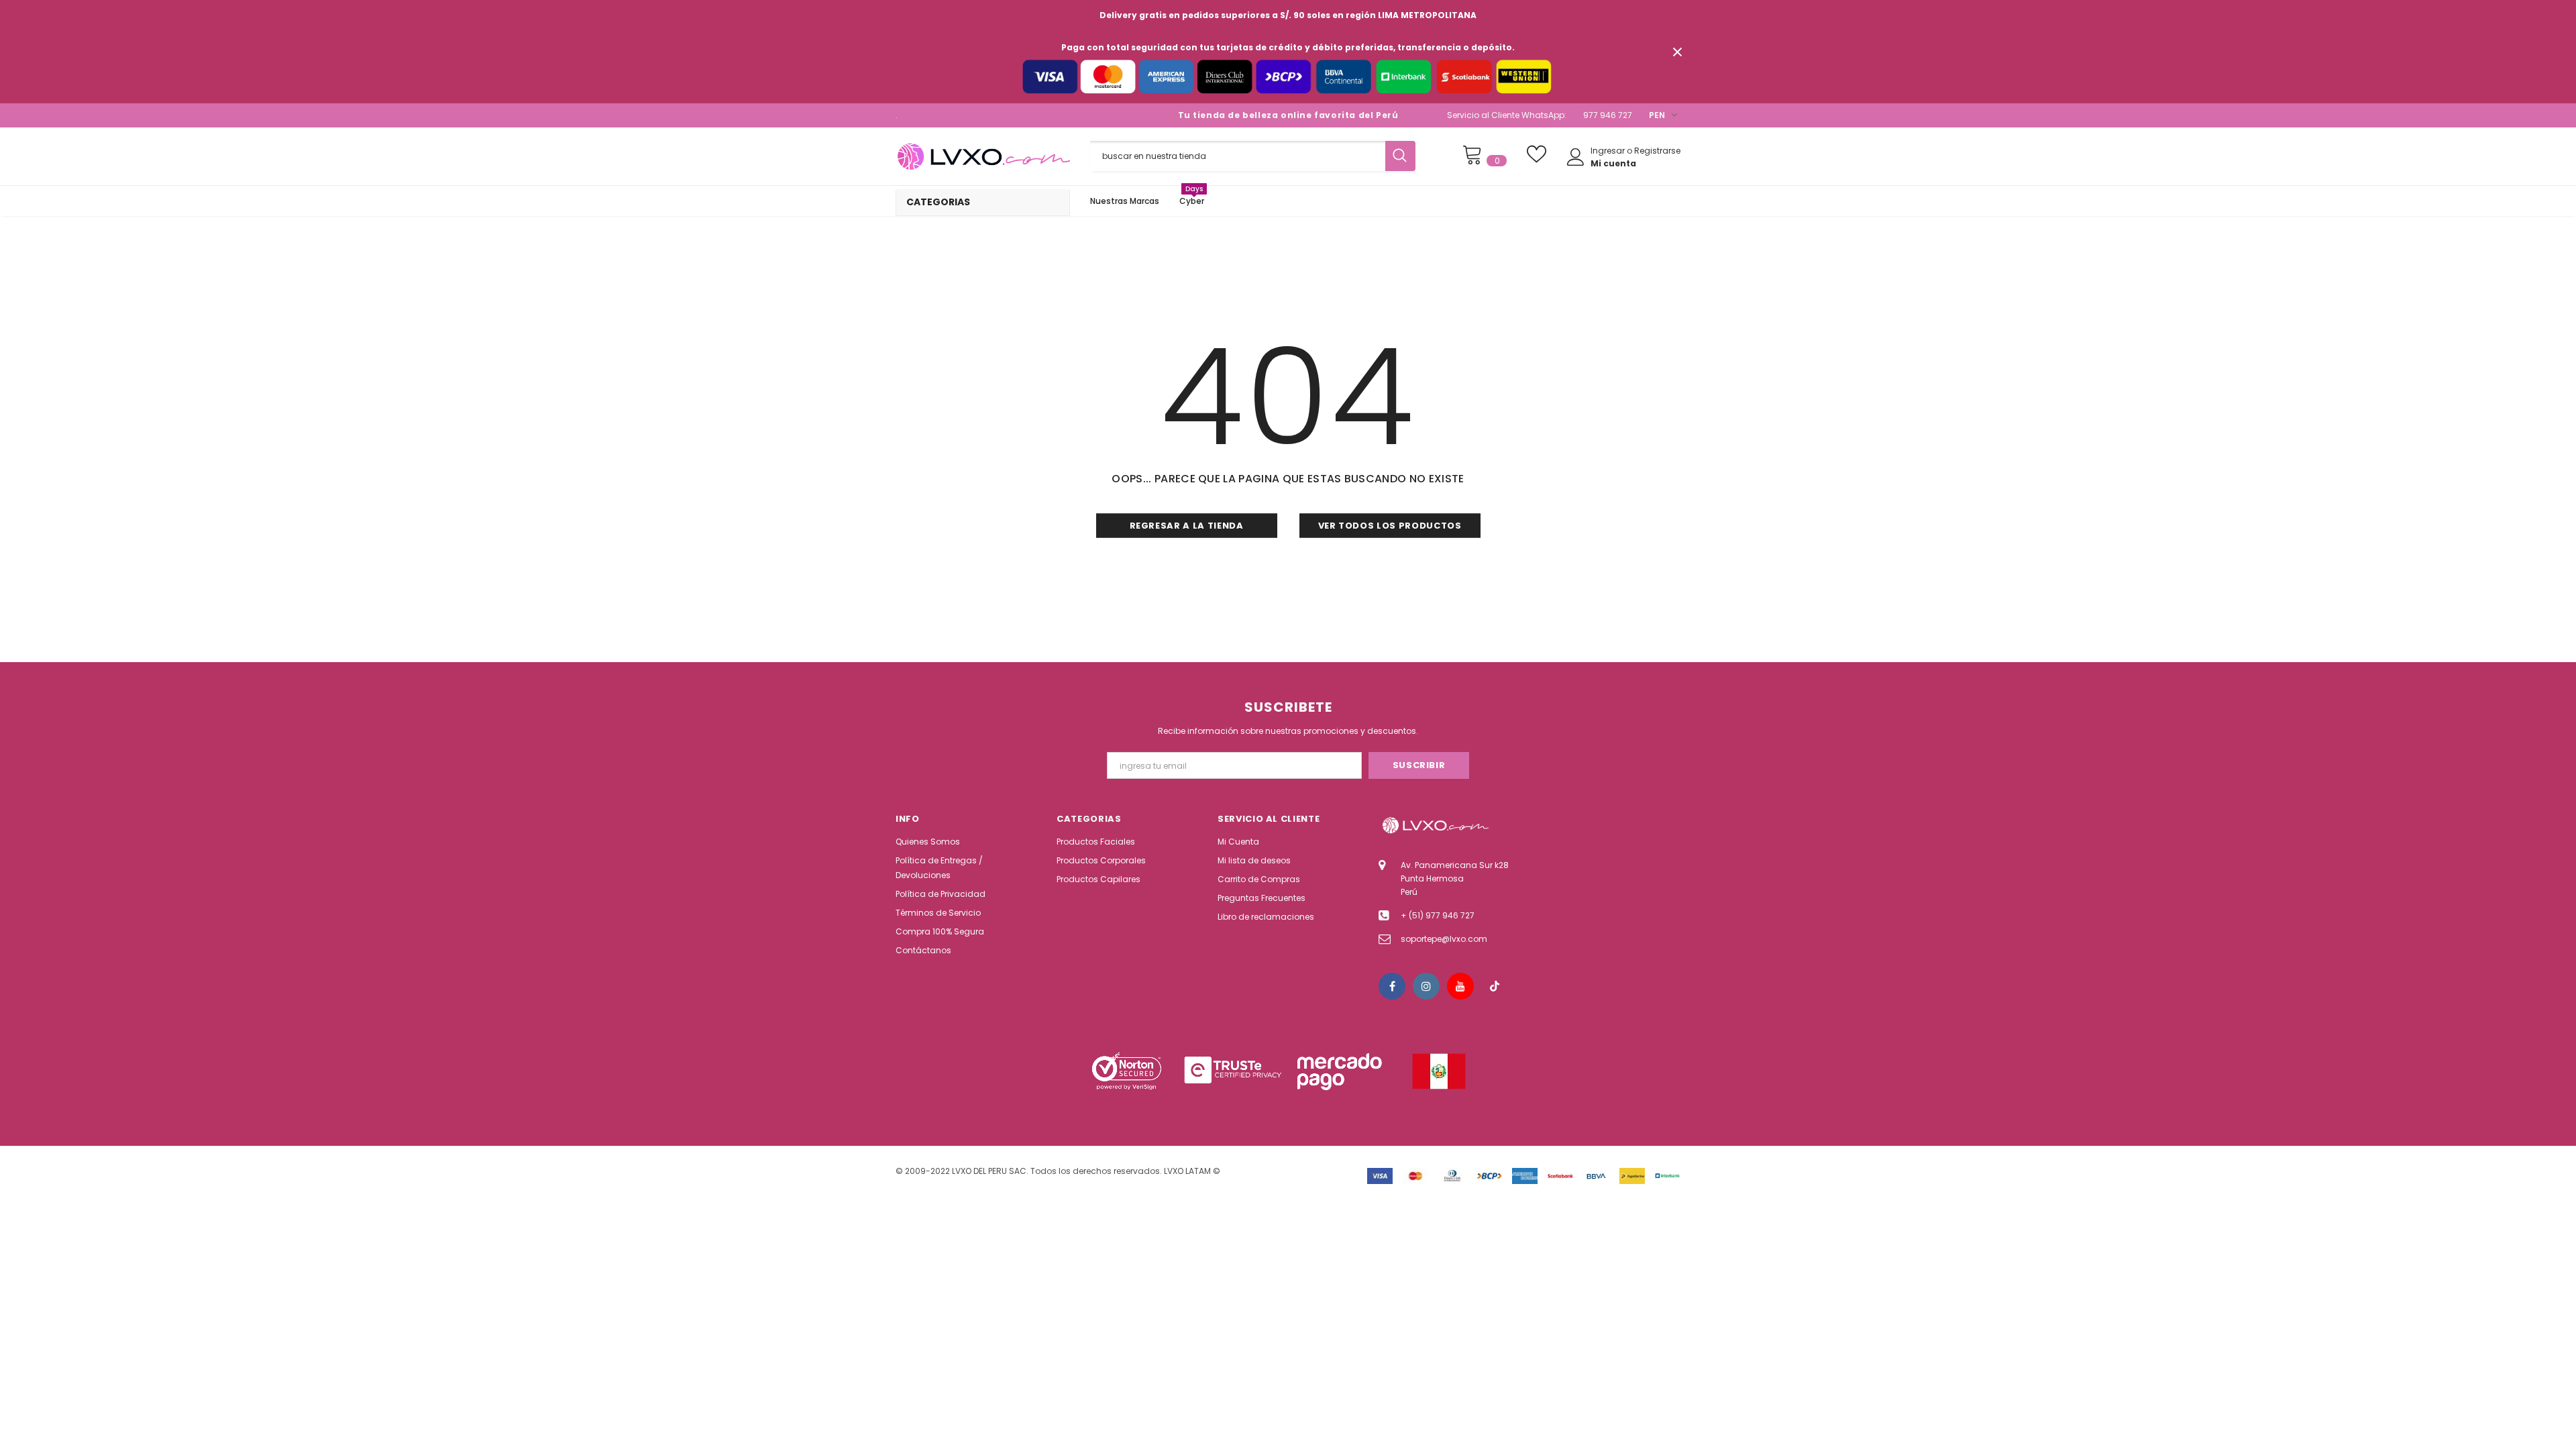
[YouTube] (1460, 986)
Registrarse (1657, 151)
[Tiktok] (1495, 986)
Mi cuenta (1613, 163)
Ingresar (1609, 151)
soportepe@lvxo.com (1444, 939)
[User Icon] (1576, 157)
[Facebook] (1392, 986)
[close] (1677, 52)
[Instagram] (1426, 986)
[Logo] (983, 156)
